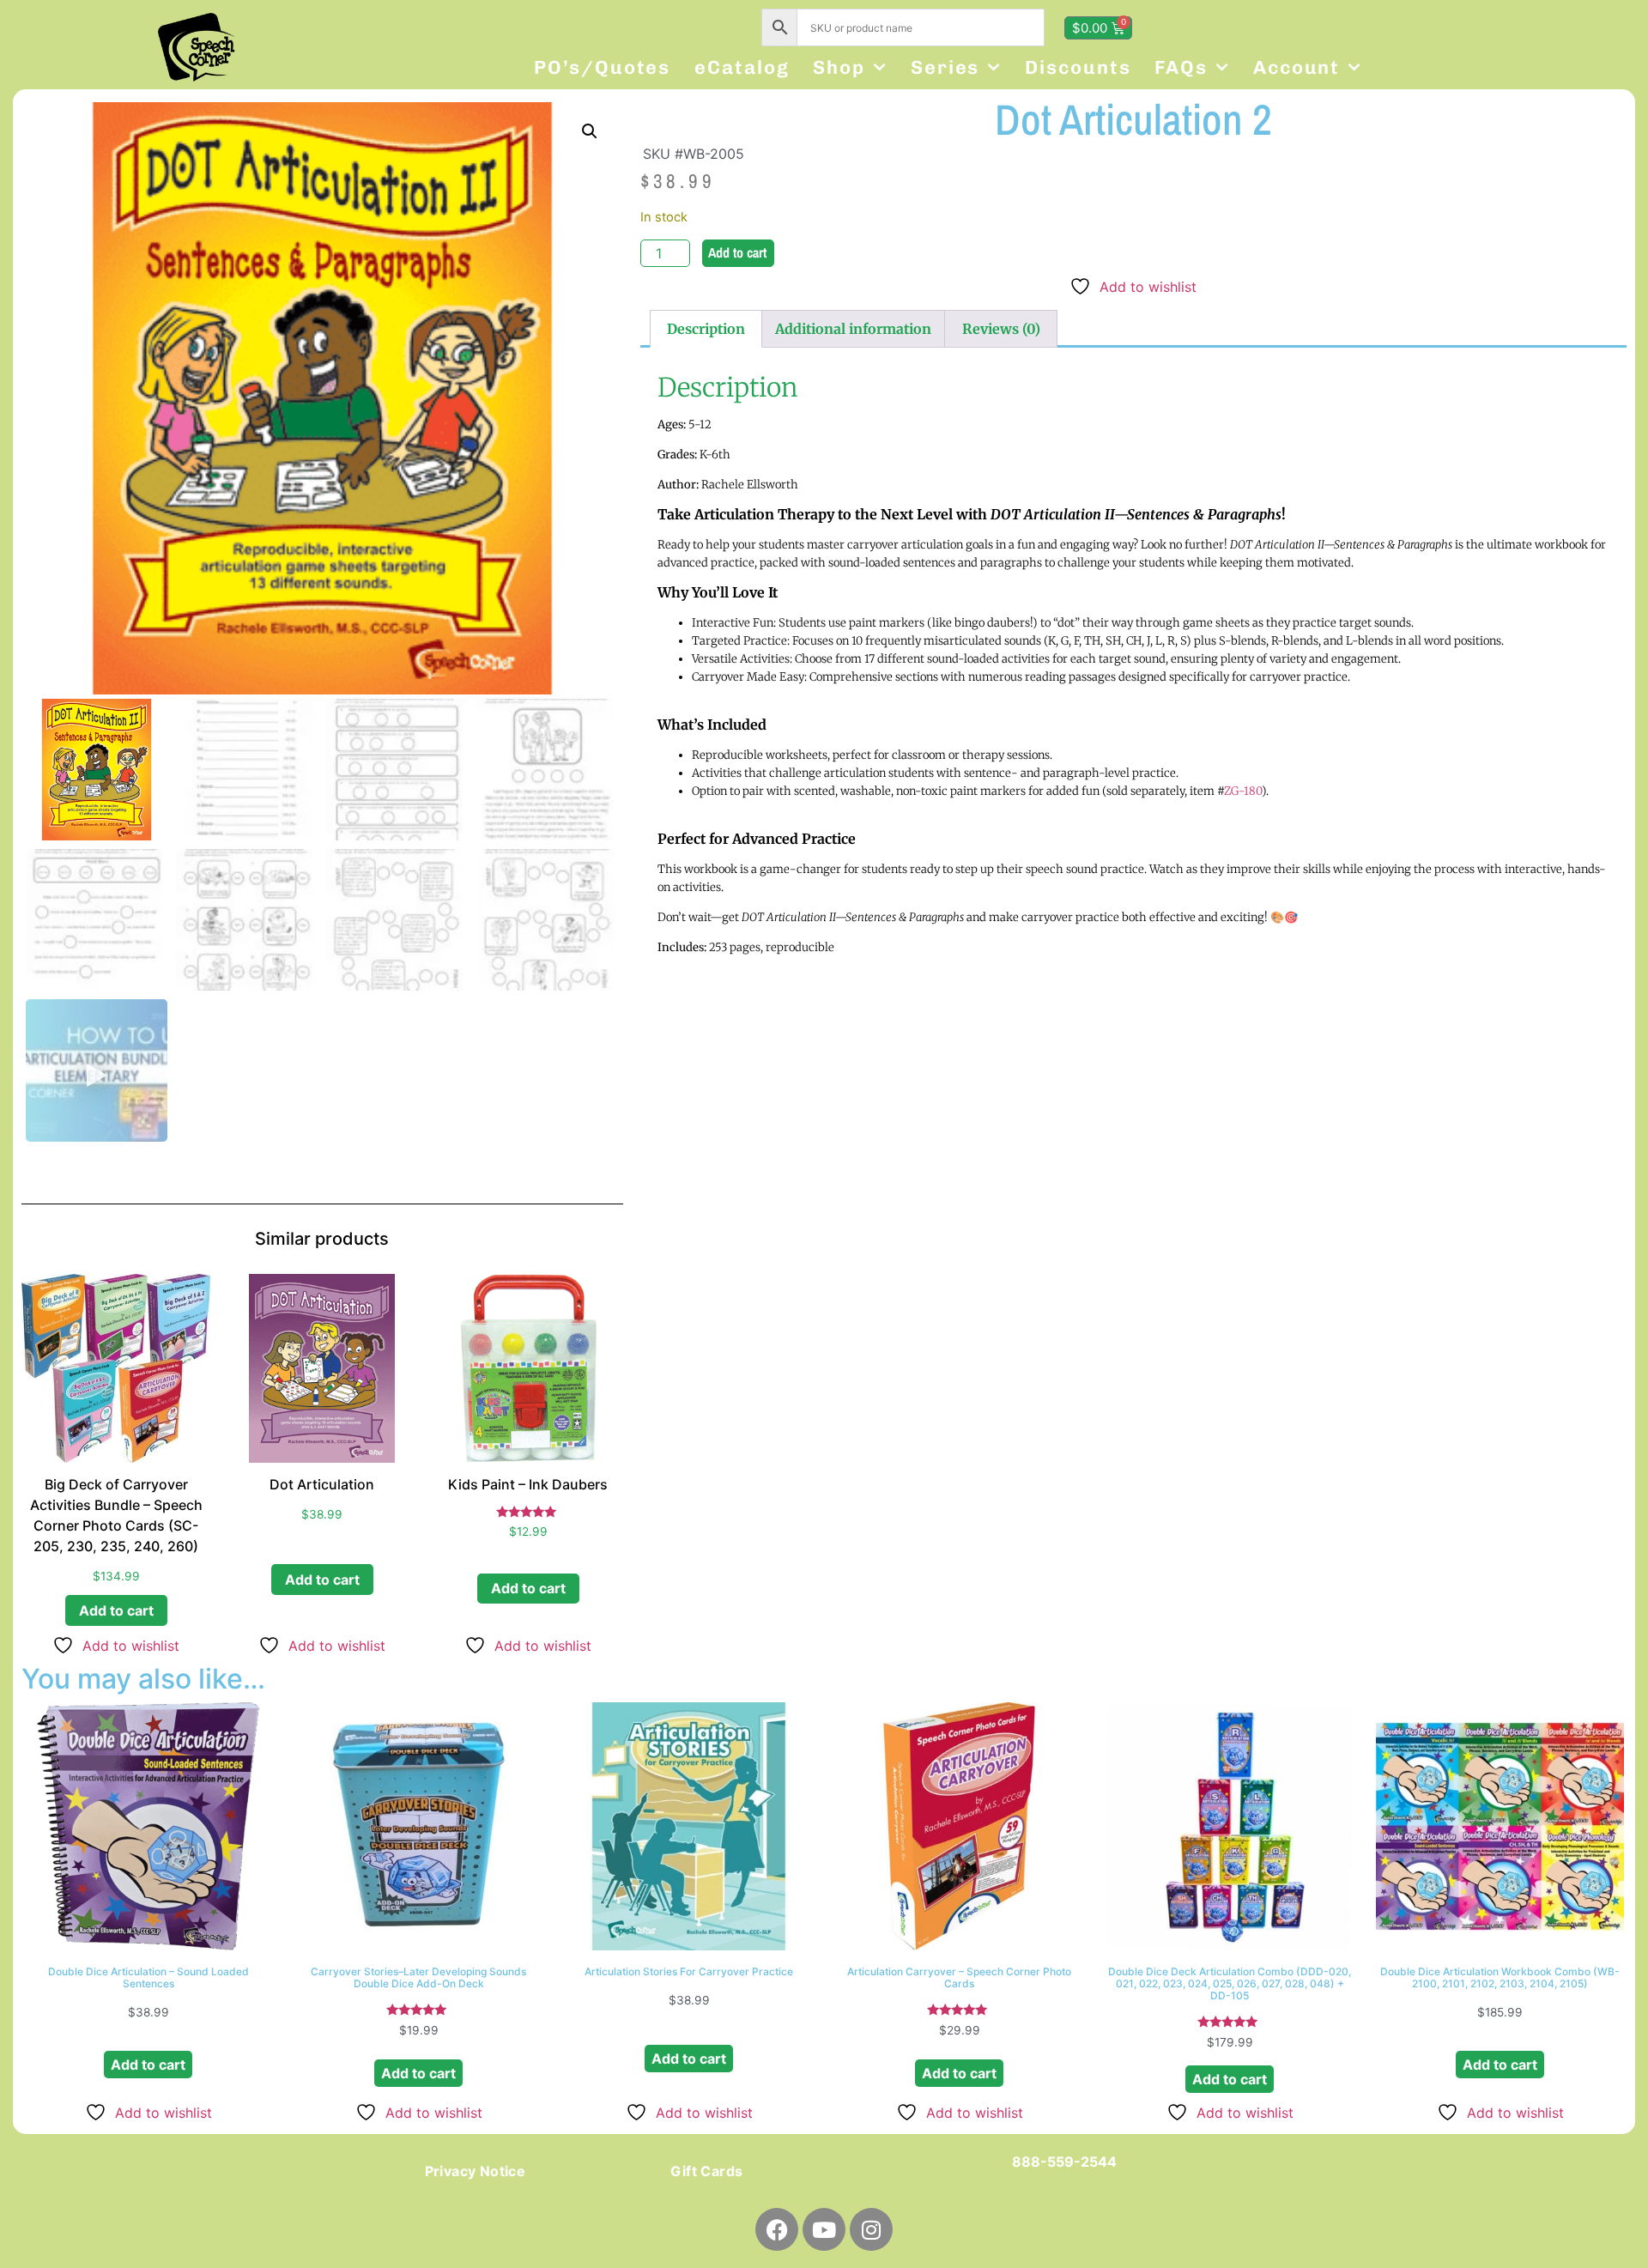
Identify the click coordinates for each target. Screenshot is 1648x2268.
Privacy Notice (476, 2171)
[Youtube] (824, 2229)
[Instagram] (871, 2229)
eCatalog (742, 67)
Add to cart (737, 252)
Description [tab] (706, 329)
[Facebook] (777, 2229)
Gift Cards (706, 2171)
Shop (839, 67)
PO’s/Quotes (602, 67)
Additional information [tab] (853, 329)
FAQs (1181, 67)
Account (1297, 67)
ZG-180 (1243, 791)
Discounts (1078, 67)
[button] (590, 131)
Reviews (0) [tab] (1001, 329)
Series (945, 67)
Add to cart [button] (116, 1610)
